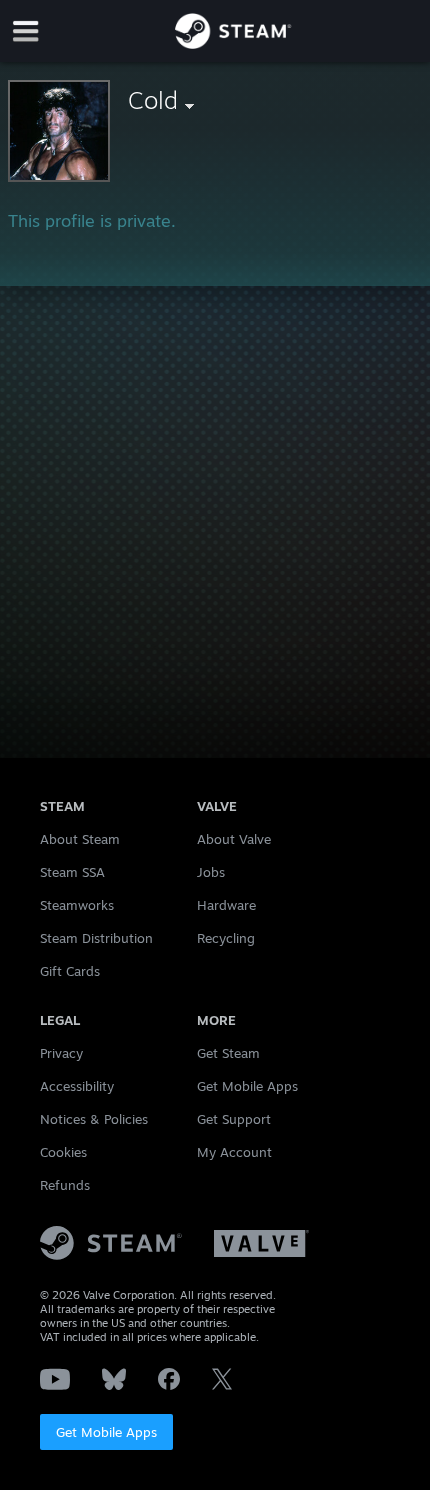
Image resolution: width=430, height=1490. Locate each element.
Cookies (63, 1152)
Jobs (211, 872)
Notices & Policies (94, 1119)
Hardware (226, 905)
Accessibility (77, 1086)
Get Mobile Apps (106, 1432)
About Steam (80, 839)
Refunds (65, 1185)
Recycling (226, 938)
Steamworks (77, 905)
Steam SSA (72, 872)
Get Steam (228, 1053)
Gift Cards (70, 971)
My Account (234, 1152)
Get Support (234, 1119)
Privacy (61, 1053)
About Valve (234, 839)
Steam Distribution (96, 938)
